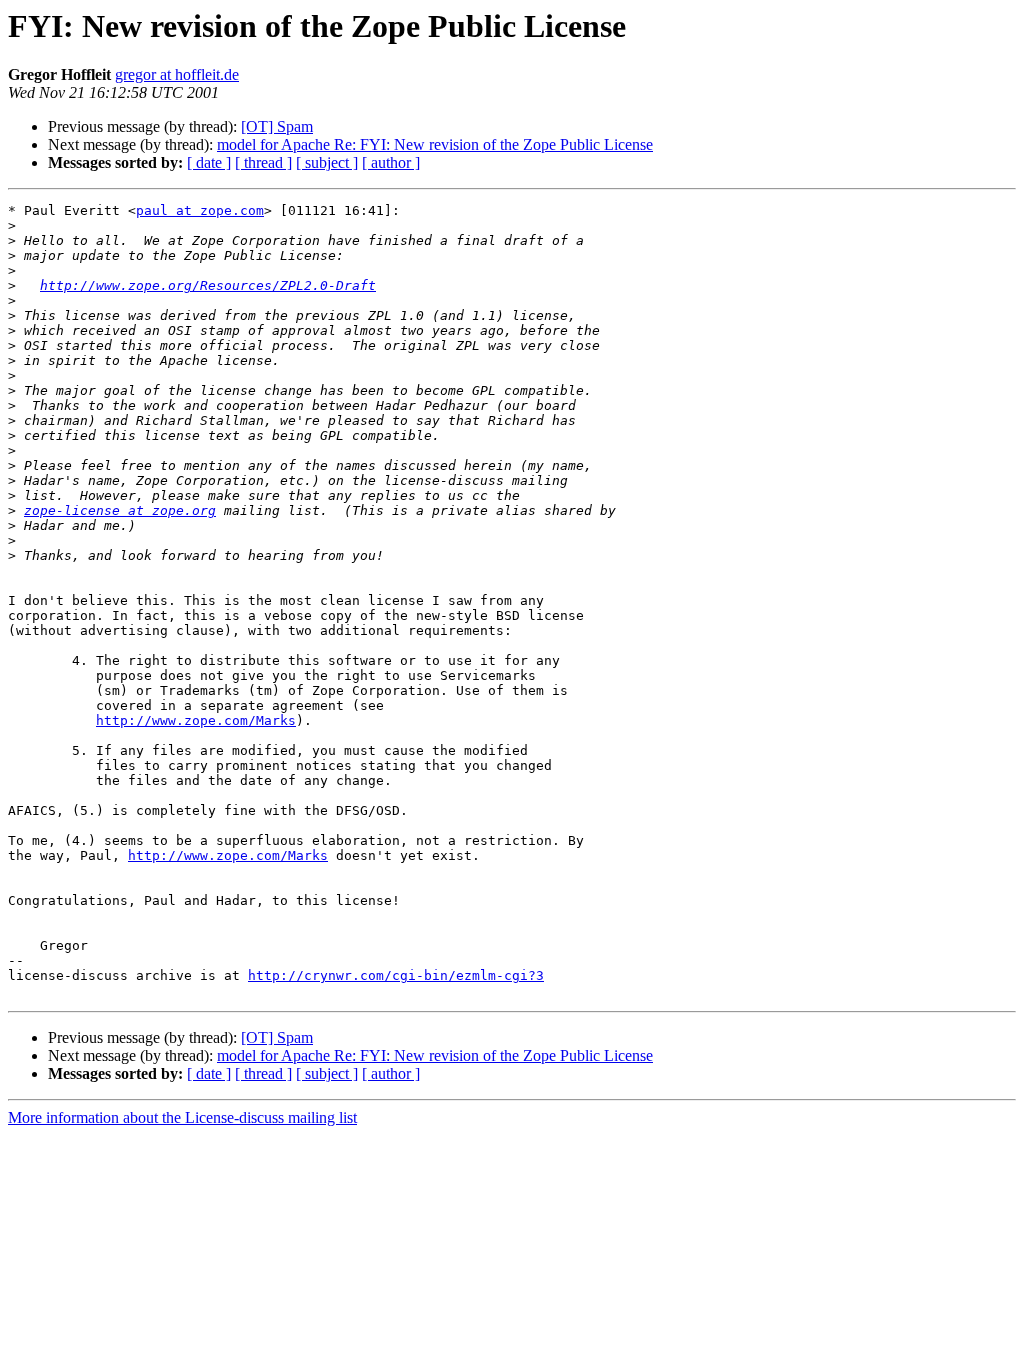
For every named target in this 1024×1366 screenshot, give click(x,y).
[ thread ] (263, 162)
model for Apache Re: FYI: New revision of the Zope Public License (435, 144)
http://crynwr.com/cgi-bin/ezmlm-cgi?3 (396, 975)
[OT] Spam (277, 126)
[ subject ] (327, 162)
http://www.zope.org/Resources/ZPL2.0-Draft (208, 285)
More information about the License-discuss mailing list (182, 1117)
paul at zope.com (200, 210)
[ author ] (391, 162)
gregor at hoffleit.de (177, 74)
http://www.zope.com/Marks (196, 720)
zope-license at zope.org (120, 510)
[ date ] (209, 162)
